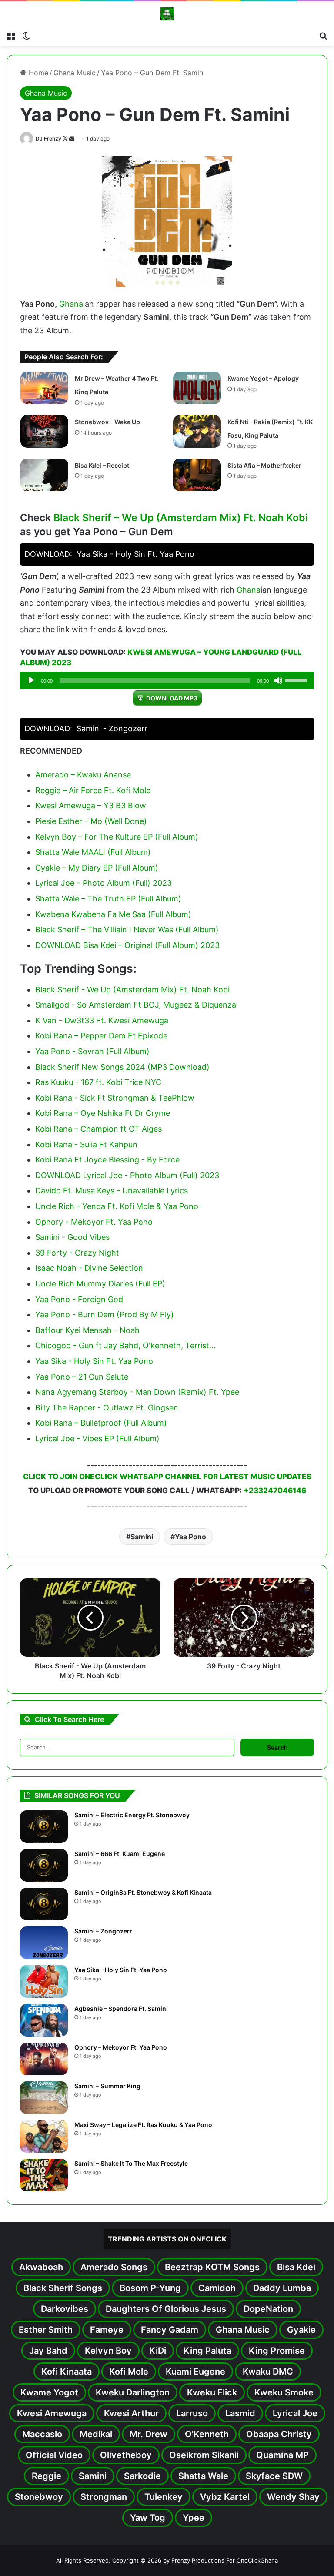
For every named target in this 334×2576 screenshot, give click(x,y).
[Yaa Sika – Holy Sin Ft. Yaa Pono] (44, 1981)
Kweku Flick (212, 2392)
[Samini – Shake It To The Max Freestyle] (44, 2175)
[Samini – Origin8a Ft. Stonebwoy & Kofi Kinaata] (44, 1904)
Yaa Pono (190, 1537)
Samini (142, 1537)
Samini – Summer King (107, 2086)
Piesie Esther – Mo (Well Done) (91, 821)
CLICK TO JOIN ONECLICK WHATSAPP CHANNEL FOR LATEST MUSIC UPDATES (167, 1477)
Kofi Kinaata (67, 2372)
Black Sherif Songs (63, 2288)
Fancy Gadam (170, 2330)
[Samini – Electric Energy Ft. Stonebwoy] (44, 1827)
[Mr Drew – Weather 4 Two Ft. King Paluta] (44, 388)
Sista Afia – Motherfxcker (264, 465)
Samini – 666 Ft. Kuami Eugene (120, 1854)
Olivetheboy (126, 2455)
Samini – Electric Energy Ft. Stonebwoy (132, 1815)
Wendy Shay (293, 2497)
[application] (167, 680)
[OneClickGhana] (167, 14)
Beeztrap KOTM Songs (212, 2267)
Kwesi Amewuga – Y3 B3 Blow (91, 806)
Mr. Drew (149, 2434)
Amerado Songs (114, 2267)
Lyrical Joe (295, 2413)
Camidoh (217, 2288)
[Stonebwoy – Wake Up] (44, 431)
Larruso (192, 2413)
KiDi (158, 2351)
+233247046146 (275, 1491)
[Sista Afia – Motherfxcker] (197, 475)
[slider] (297, 680)
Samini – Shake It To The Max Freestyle (131, 2163)
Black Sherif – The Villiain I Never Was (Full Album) (127, 930)
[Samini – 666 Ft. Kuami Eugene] (44, 1865)
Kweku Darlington (133, 2392)
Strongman (104, 2497)
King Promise (277, 2351)
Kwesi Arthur (131, 2413)
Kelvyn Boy (108, 2351)
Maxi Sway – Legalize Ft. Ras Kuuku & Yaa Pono (143, 2125)
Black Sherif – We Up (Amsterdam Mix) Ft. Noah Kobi (181, 518)
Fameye (107, 2330)
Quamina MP (282, 2455)
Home (37, 73)
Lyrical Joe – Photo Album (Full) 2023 (104, 883)
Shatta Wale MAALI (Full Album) (93, 852)
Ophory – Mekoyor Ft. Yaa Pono (121, 2047)
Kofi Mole (129, 2372)
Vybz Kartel (225, 2497)
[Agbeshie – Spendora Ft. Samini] (44, 2020)
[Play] (31, 680)
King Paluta (207, 2351)
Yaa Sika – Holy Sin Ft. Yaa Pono (121, 1970)
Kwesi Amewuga (52, 2413)
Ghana (71, 304)
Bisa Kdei (296, 2267)
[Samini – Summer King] (44, 2098)
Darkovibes (65, 2309)
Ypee (194, 2518)
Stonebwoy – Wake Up (107, 422)
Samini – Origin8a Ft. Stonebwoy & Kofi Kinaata (143, 1892)
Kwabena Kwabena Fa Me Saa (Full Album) (113, 914)
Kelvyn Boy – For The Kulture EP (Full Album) (117, 837)
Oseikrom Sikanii (204, 2455)
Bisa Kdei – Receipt (102, 465)
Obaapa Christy (279, 2434)
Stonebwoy (39, 2497)
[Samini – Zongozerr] (44, 1943)
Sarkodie (142, 2476)
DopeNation (268, 2309)
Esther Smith (46, 2330)
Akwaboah (41, 2267)
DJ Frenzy (48, 139)
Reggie (47, 2476)
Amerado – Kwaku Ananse (83, 775)
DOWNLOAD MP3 (172, 698)
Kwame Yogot (49, 2392)
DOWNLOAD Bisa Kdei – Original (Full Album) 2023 (127, 945)
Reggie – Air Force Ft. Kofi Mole (93, 790)
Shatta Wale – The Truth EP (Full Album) (108, 899)
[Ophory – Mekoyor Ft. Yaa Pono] (44, 2059)
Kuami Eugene (195, 2372)
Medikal (96, 2434)
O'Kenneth (207, 2434)
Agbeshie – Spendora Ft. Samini (121, 2008)
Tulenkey (164, 2497)
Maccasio (42, 2434)
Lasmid (240, 2413)
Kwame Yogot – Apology (263, 378)
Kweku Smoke (284, 2392)
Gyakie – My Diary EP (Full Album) (97, 868)
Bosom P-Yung (150, 2288)
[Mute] (278, 680)
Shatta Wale (203, 2476)
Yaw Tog (148, 2518)
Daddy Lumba (282, 2288)
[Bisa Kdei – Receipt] (44, 475)
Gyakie (301, 2330)
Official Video (54, 2455)
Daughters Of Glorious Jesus (166, 2309)
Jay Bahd (48, 2351)
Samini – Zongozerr (103, 1931)
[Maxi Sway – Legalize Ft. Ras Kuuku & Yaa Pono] (44, 2136)
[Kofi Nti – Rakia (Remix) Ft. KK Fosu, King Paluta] (197, 431)
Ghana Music (75, 73)
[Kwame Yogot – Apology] (197, 388)
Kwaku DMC (268, 2372)
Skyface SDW (274, 2476)
